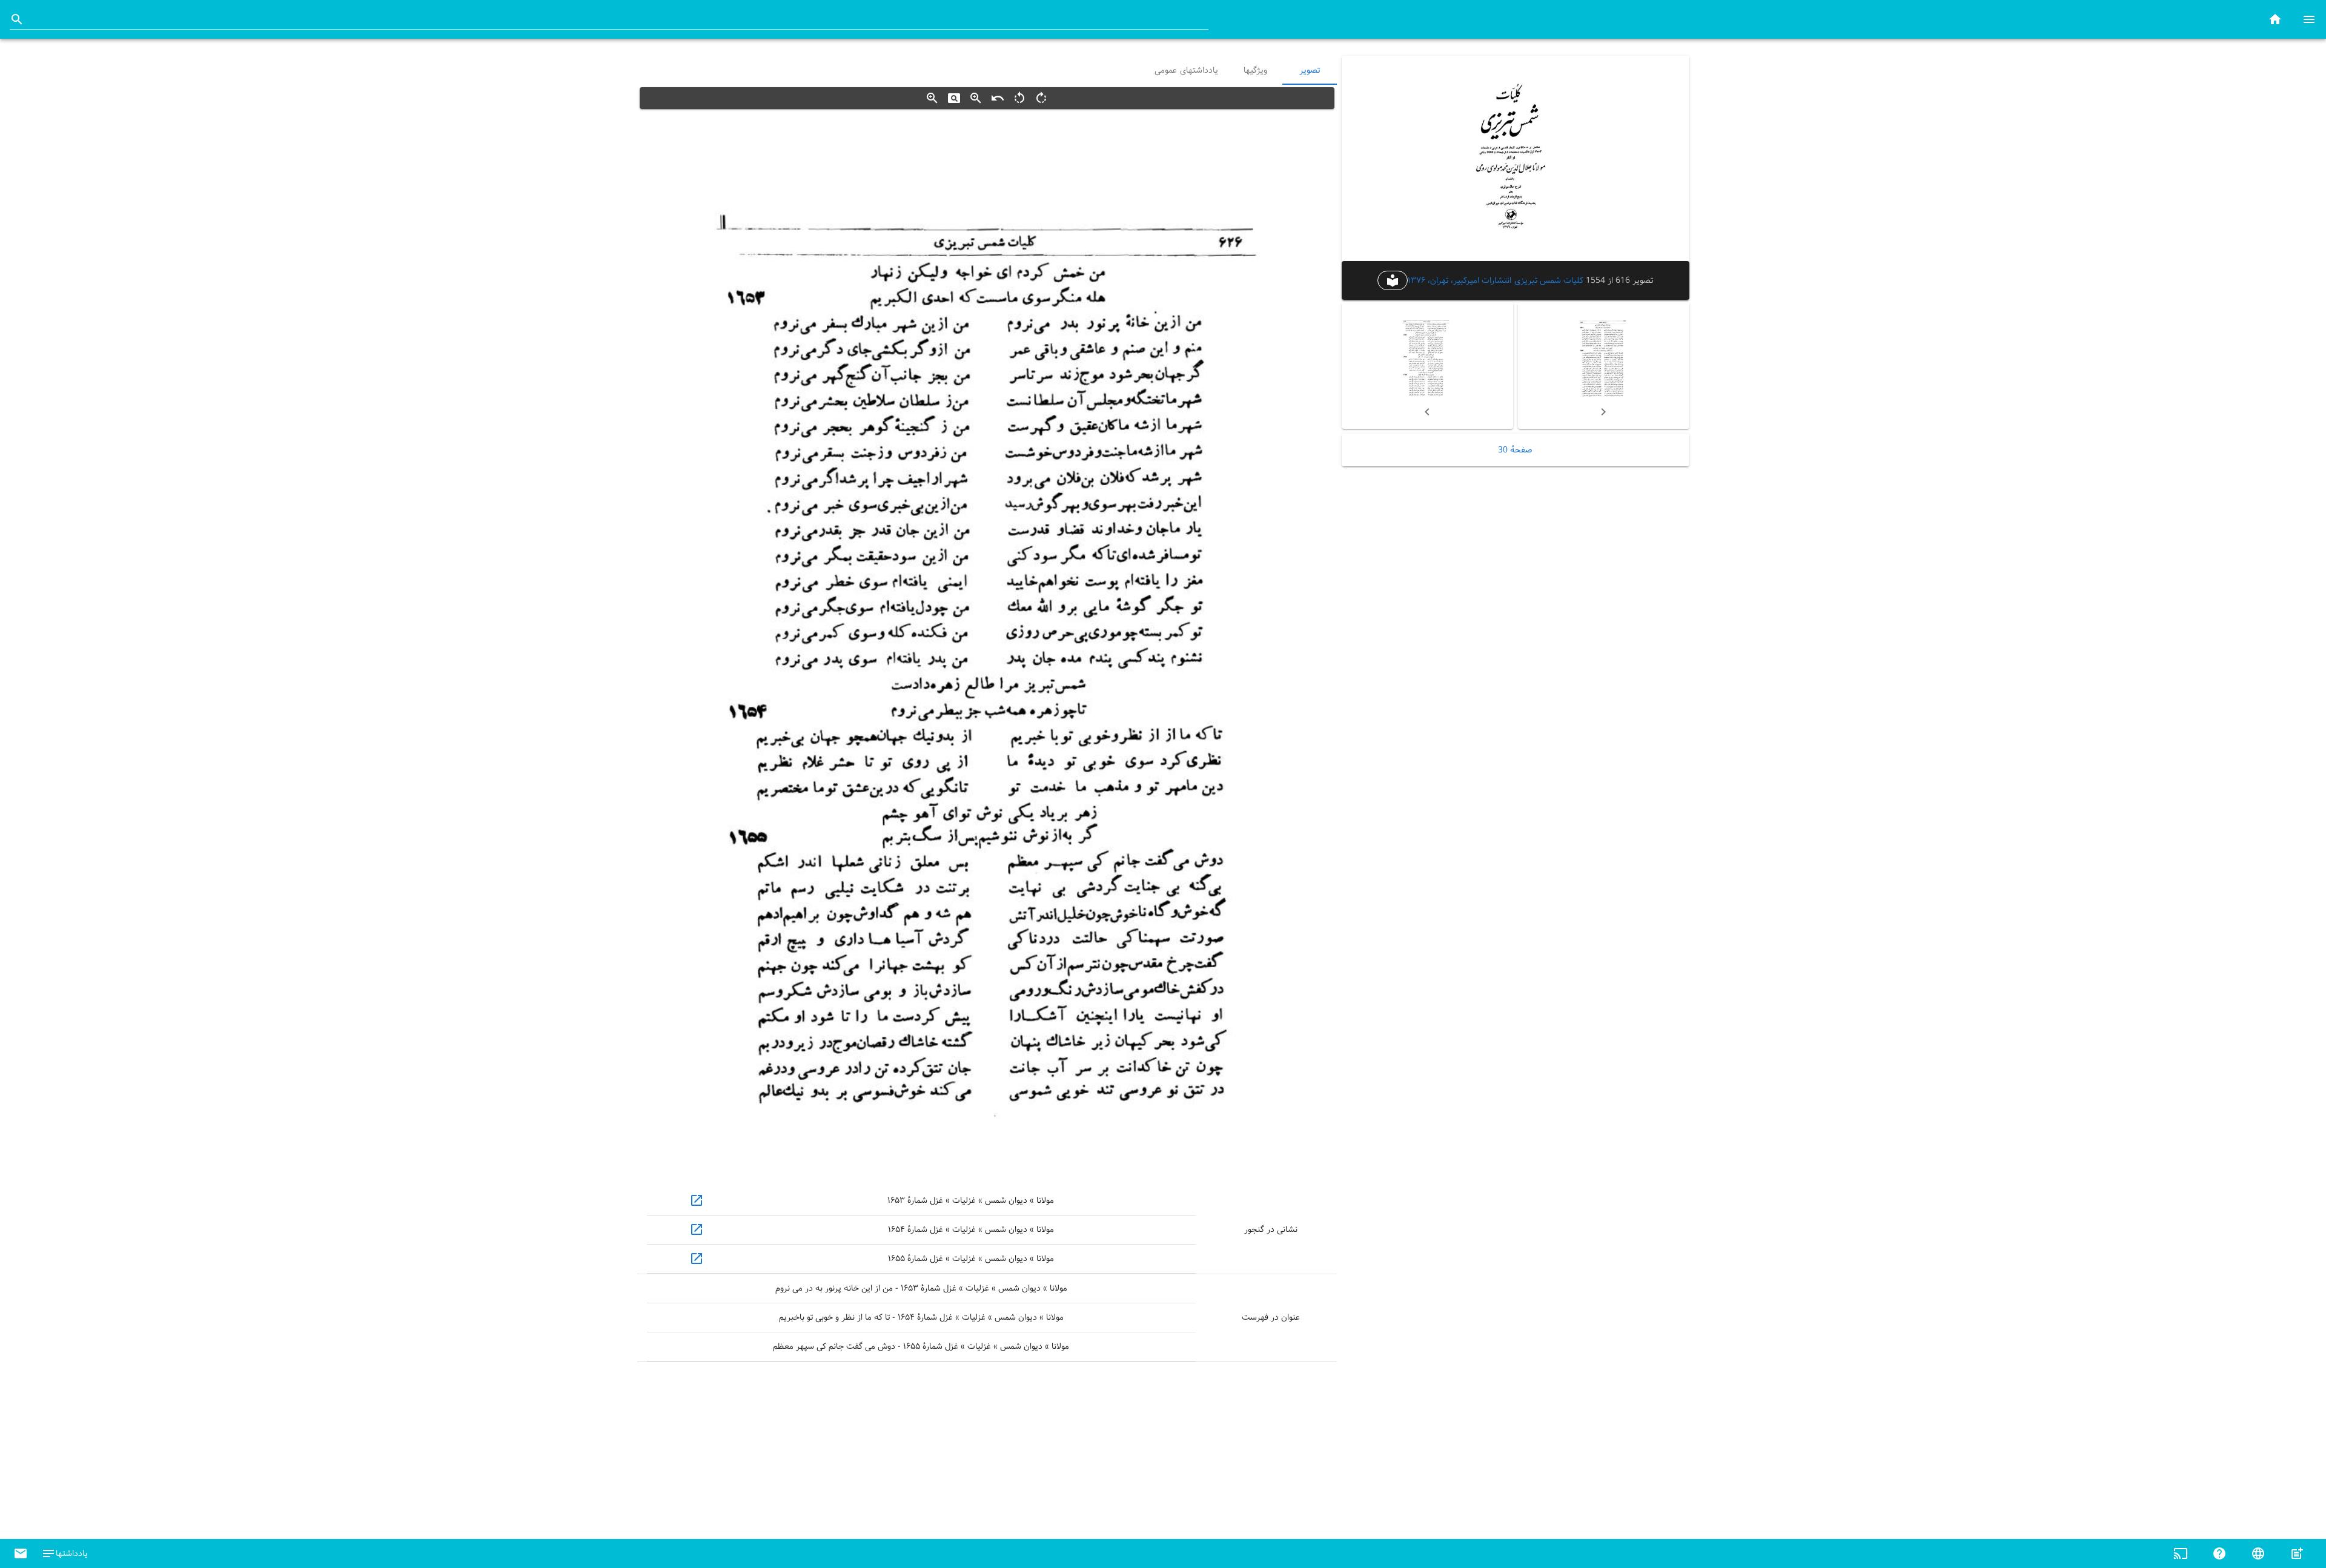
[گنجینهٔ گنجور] (2275, 19)
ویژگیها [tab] (1255, 70)
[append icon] (17, 19)
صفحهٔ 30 (1515, 450)
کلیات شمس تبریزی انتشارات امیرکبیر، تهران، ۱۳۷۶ (1496, 280)
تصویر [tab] (1310, 70)
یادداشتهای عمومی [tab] (1186, 70)
